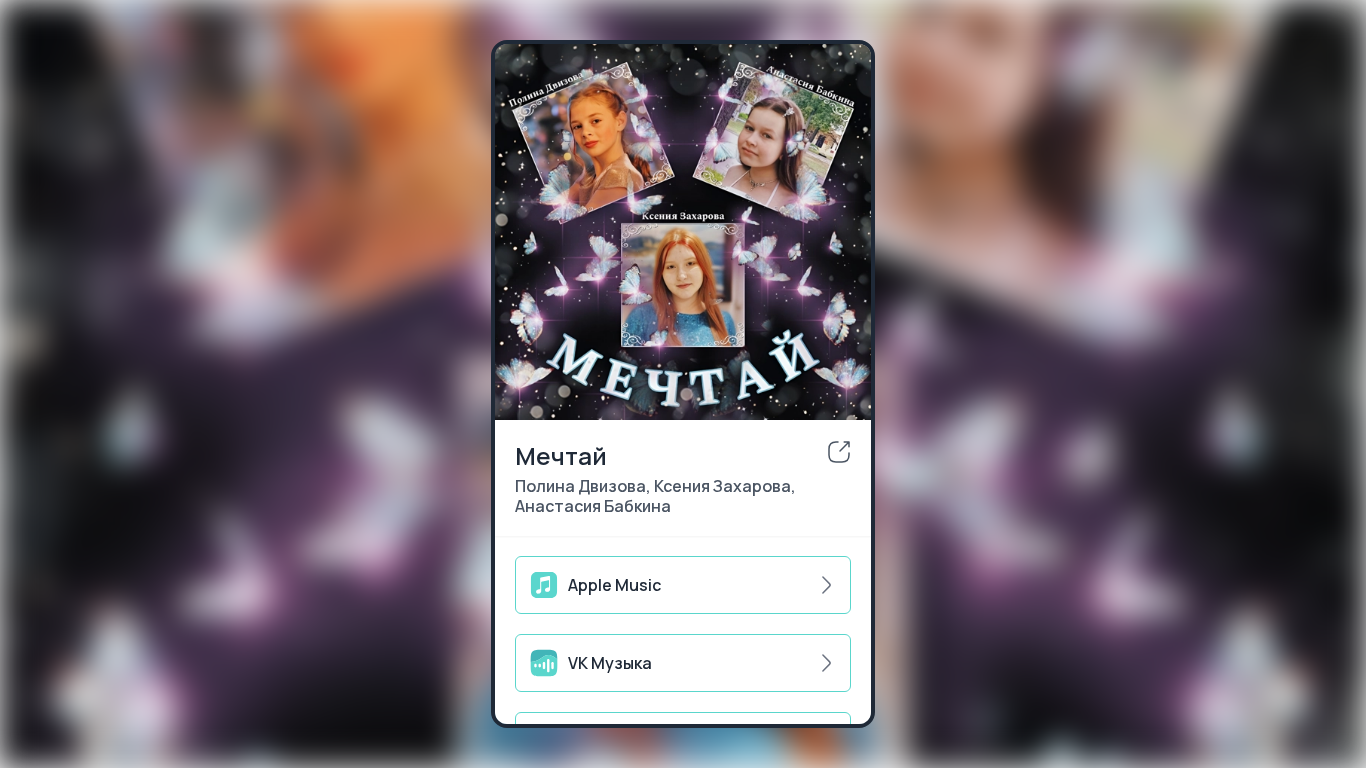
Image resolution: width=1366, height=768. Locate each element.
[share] (839, 452)
